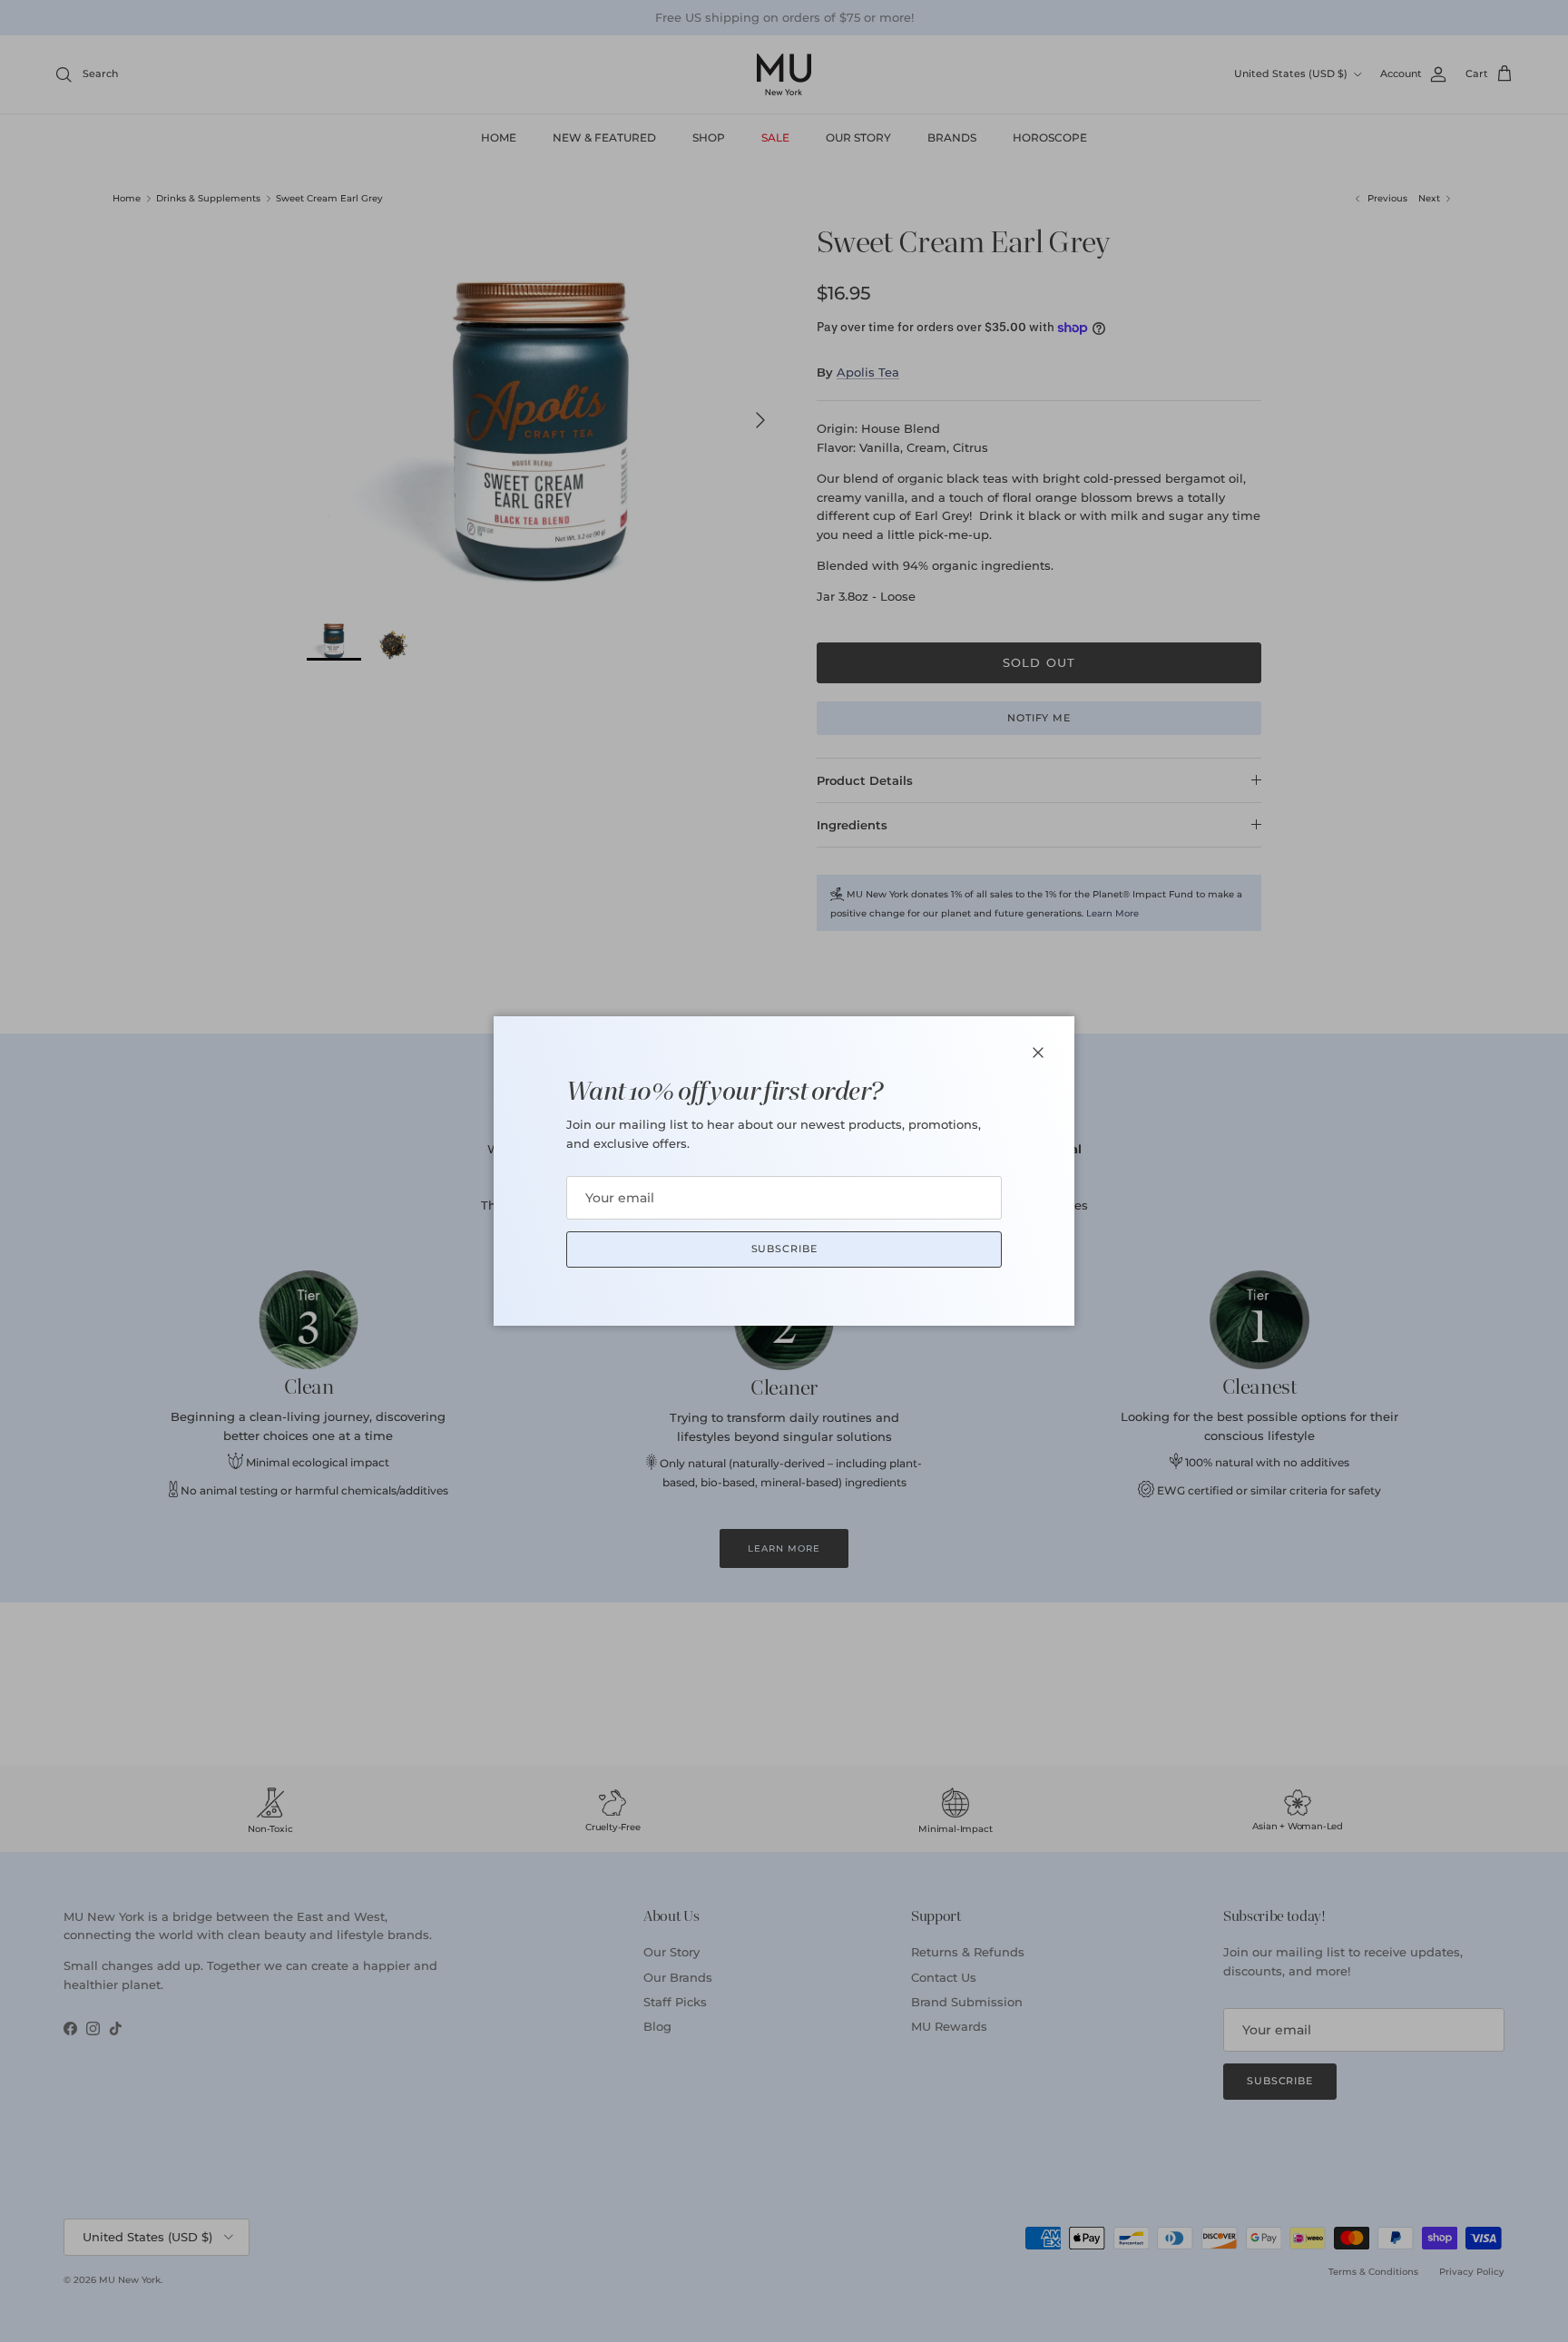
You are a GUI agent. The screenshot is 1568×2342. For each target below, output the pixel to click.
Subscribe (784, 1249)
